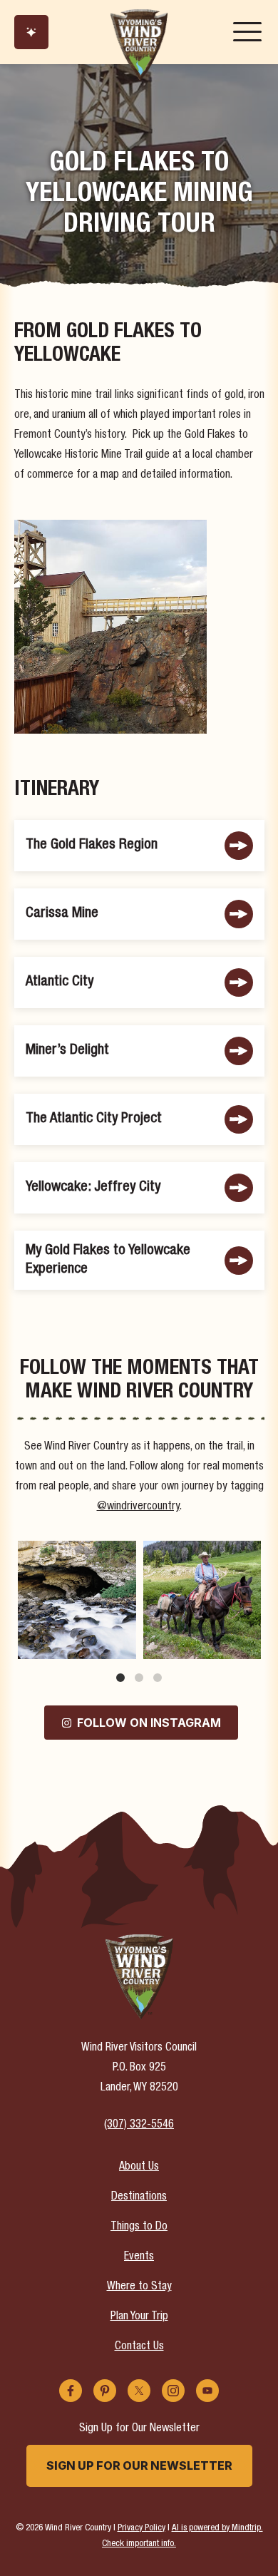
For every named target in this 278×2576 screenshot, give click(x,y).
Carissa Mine (62, 914)
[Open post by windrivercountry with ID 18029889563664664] (202, 1600)
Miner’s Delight (67, 1051)
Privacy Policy (141, 2529)
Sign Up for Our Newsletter (139, 2465)
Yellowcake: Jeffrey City (93, 1187)
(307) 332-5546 (139, 2125)
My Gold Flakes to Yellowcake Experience (108, 1260)
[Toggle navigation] (247, 32)
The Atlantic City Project (94, 1119)
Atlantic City (60, 982)
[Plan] (31, 32)
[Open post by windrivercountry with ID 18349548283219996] (77, 1600)
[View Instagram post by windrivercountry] (123, 1645)
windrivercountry (76, 1553)
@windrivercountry (138, 1507)
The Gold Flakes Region (92, 845)
